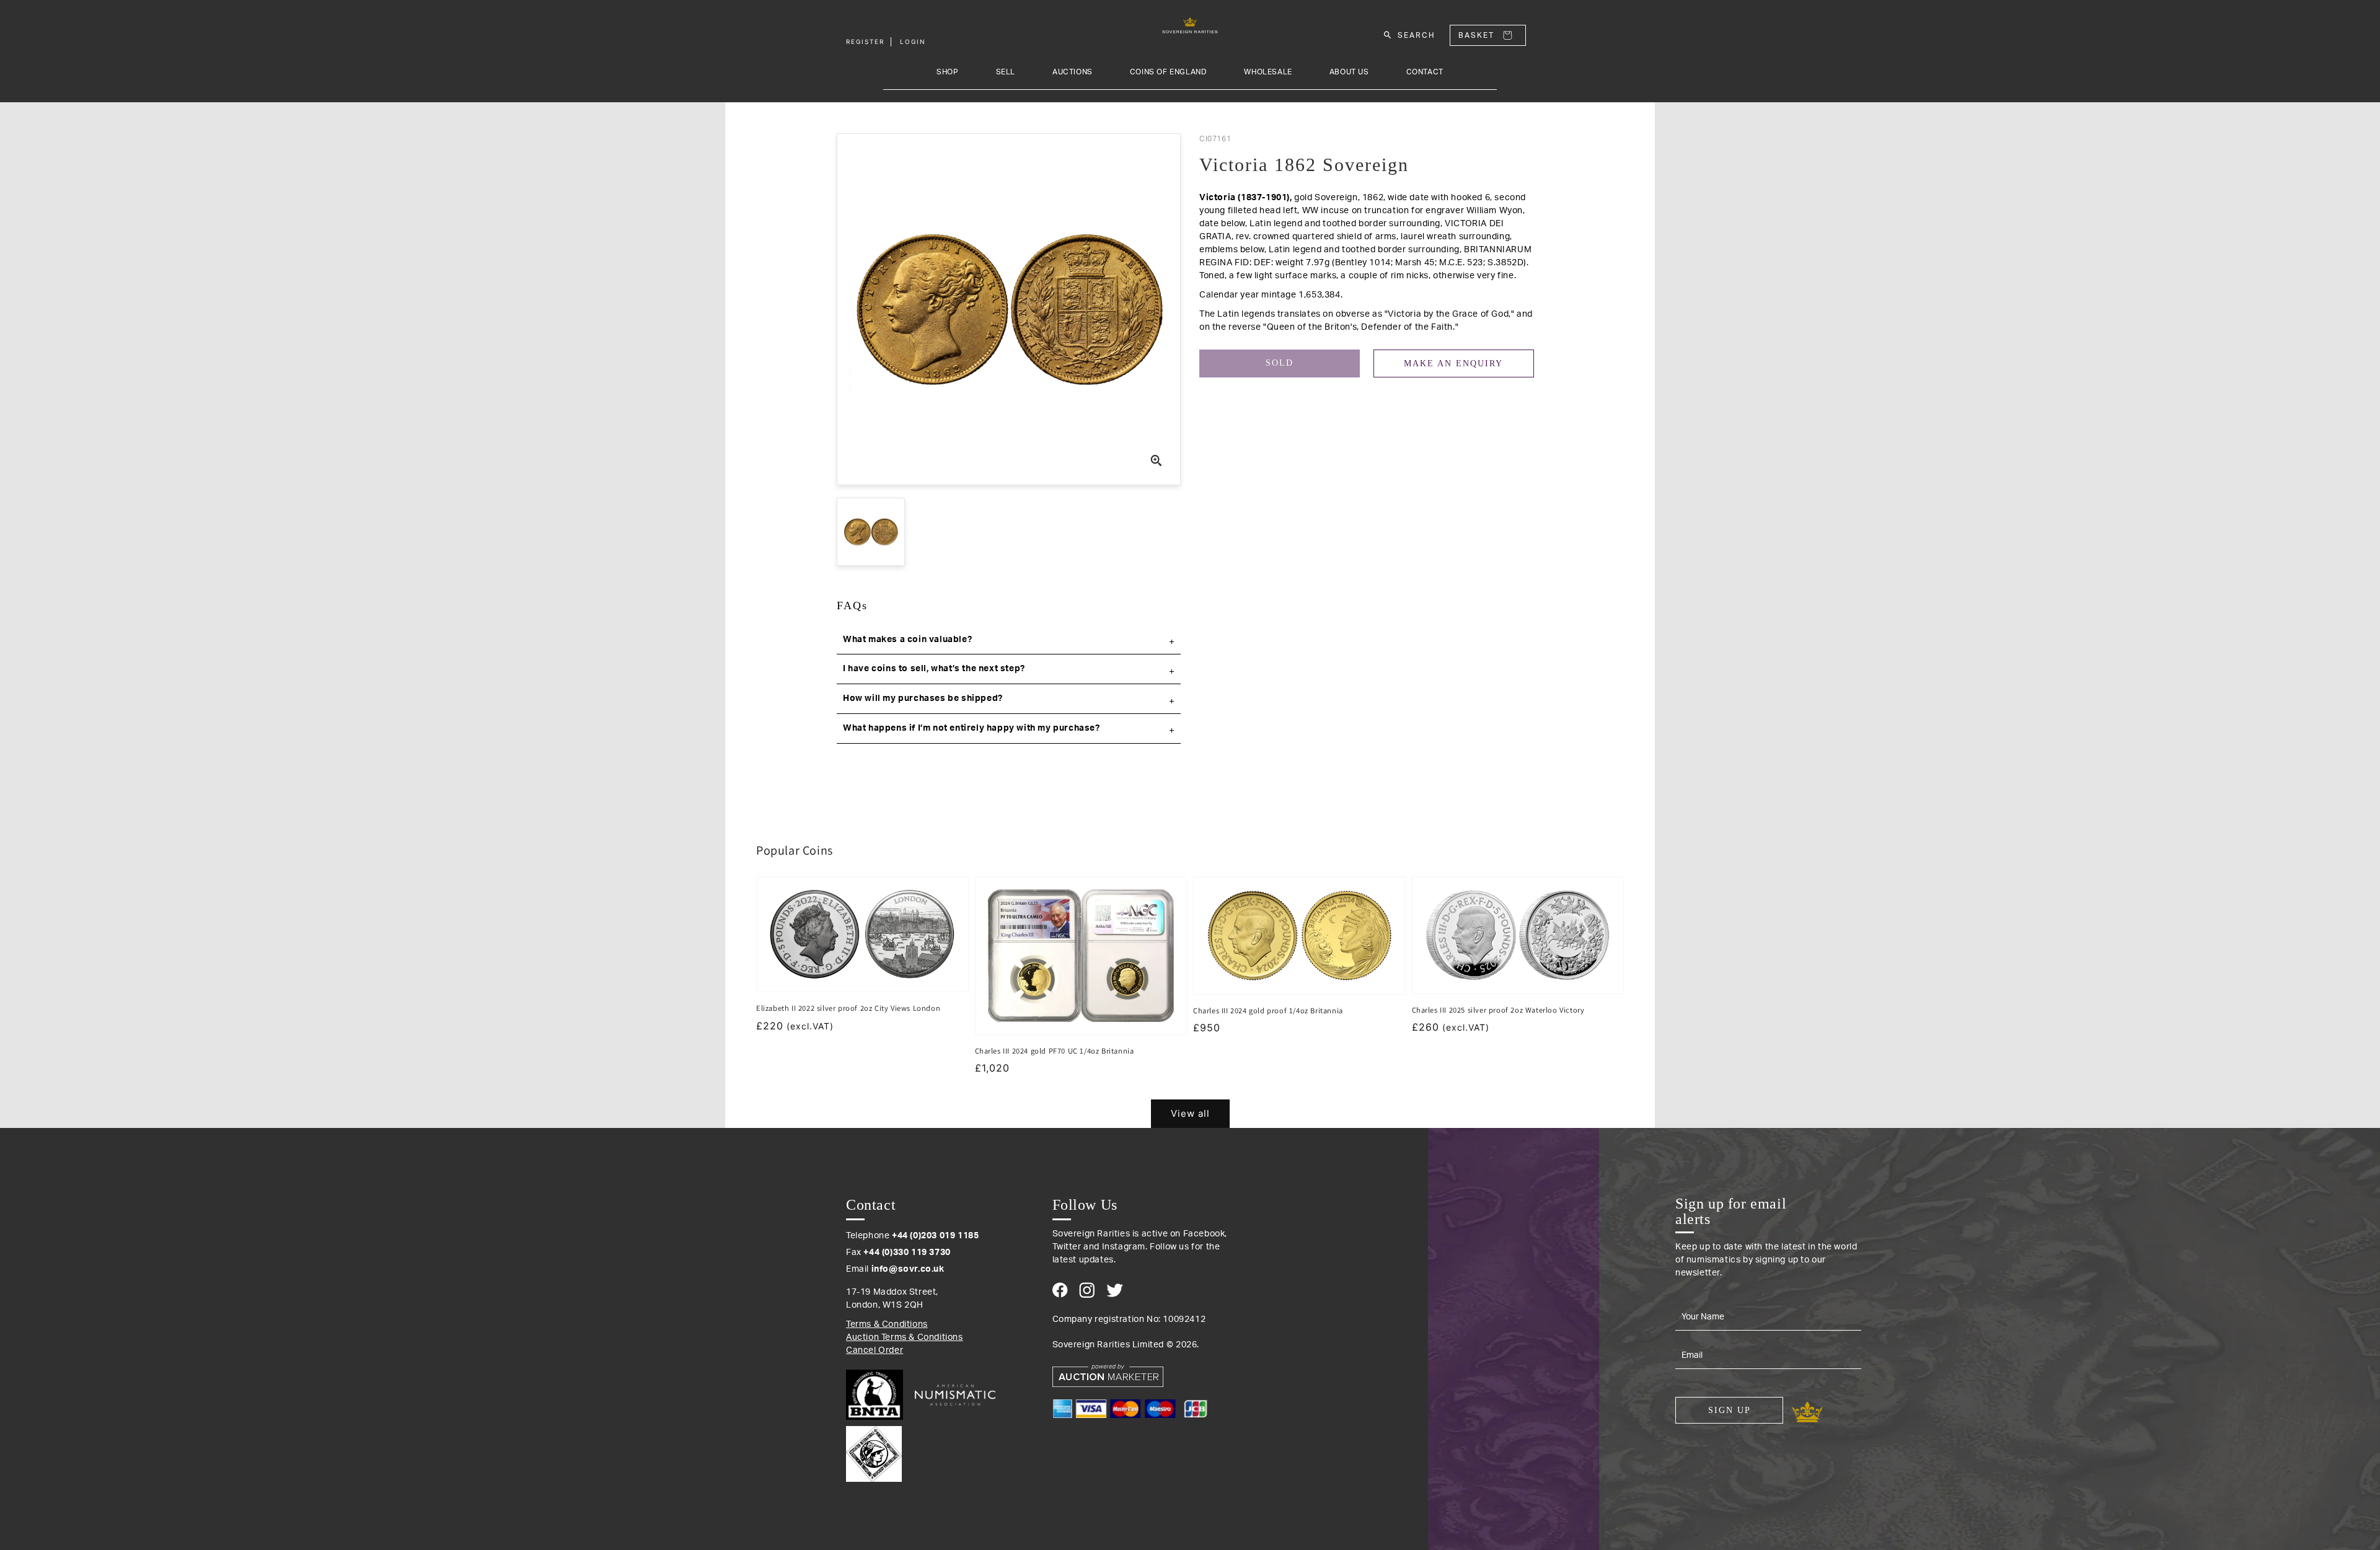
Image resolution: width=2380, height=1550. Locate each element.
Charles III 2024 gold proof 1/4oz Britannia (1268, 1011)
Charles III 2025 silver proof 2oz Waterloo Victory (1498, 1010)
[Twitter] (1115, 1290)
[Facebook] (1060, 1290)
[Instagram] (1087, 1290)
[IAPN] (874, 1451)
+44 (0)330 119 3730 (907, 1253)
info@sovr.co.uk (908, 1269)
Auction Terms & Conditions (905, 1337)
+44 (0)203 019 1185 (935, 1236)
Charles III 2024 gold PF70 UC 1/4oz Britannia (1055, 1051)
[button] (1009, 640)
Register (865, 42)
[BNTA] (879, 1395)
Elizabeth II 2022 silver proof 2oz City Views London (848, 1008)
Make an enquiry (1453, 363)
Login (913, 42)
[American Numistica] (955, 1395)
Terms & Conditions (887, 1324)
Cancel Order (875, 1350)
